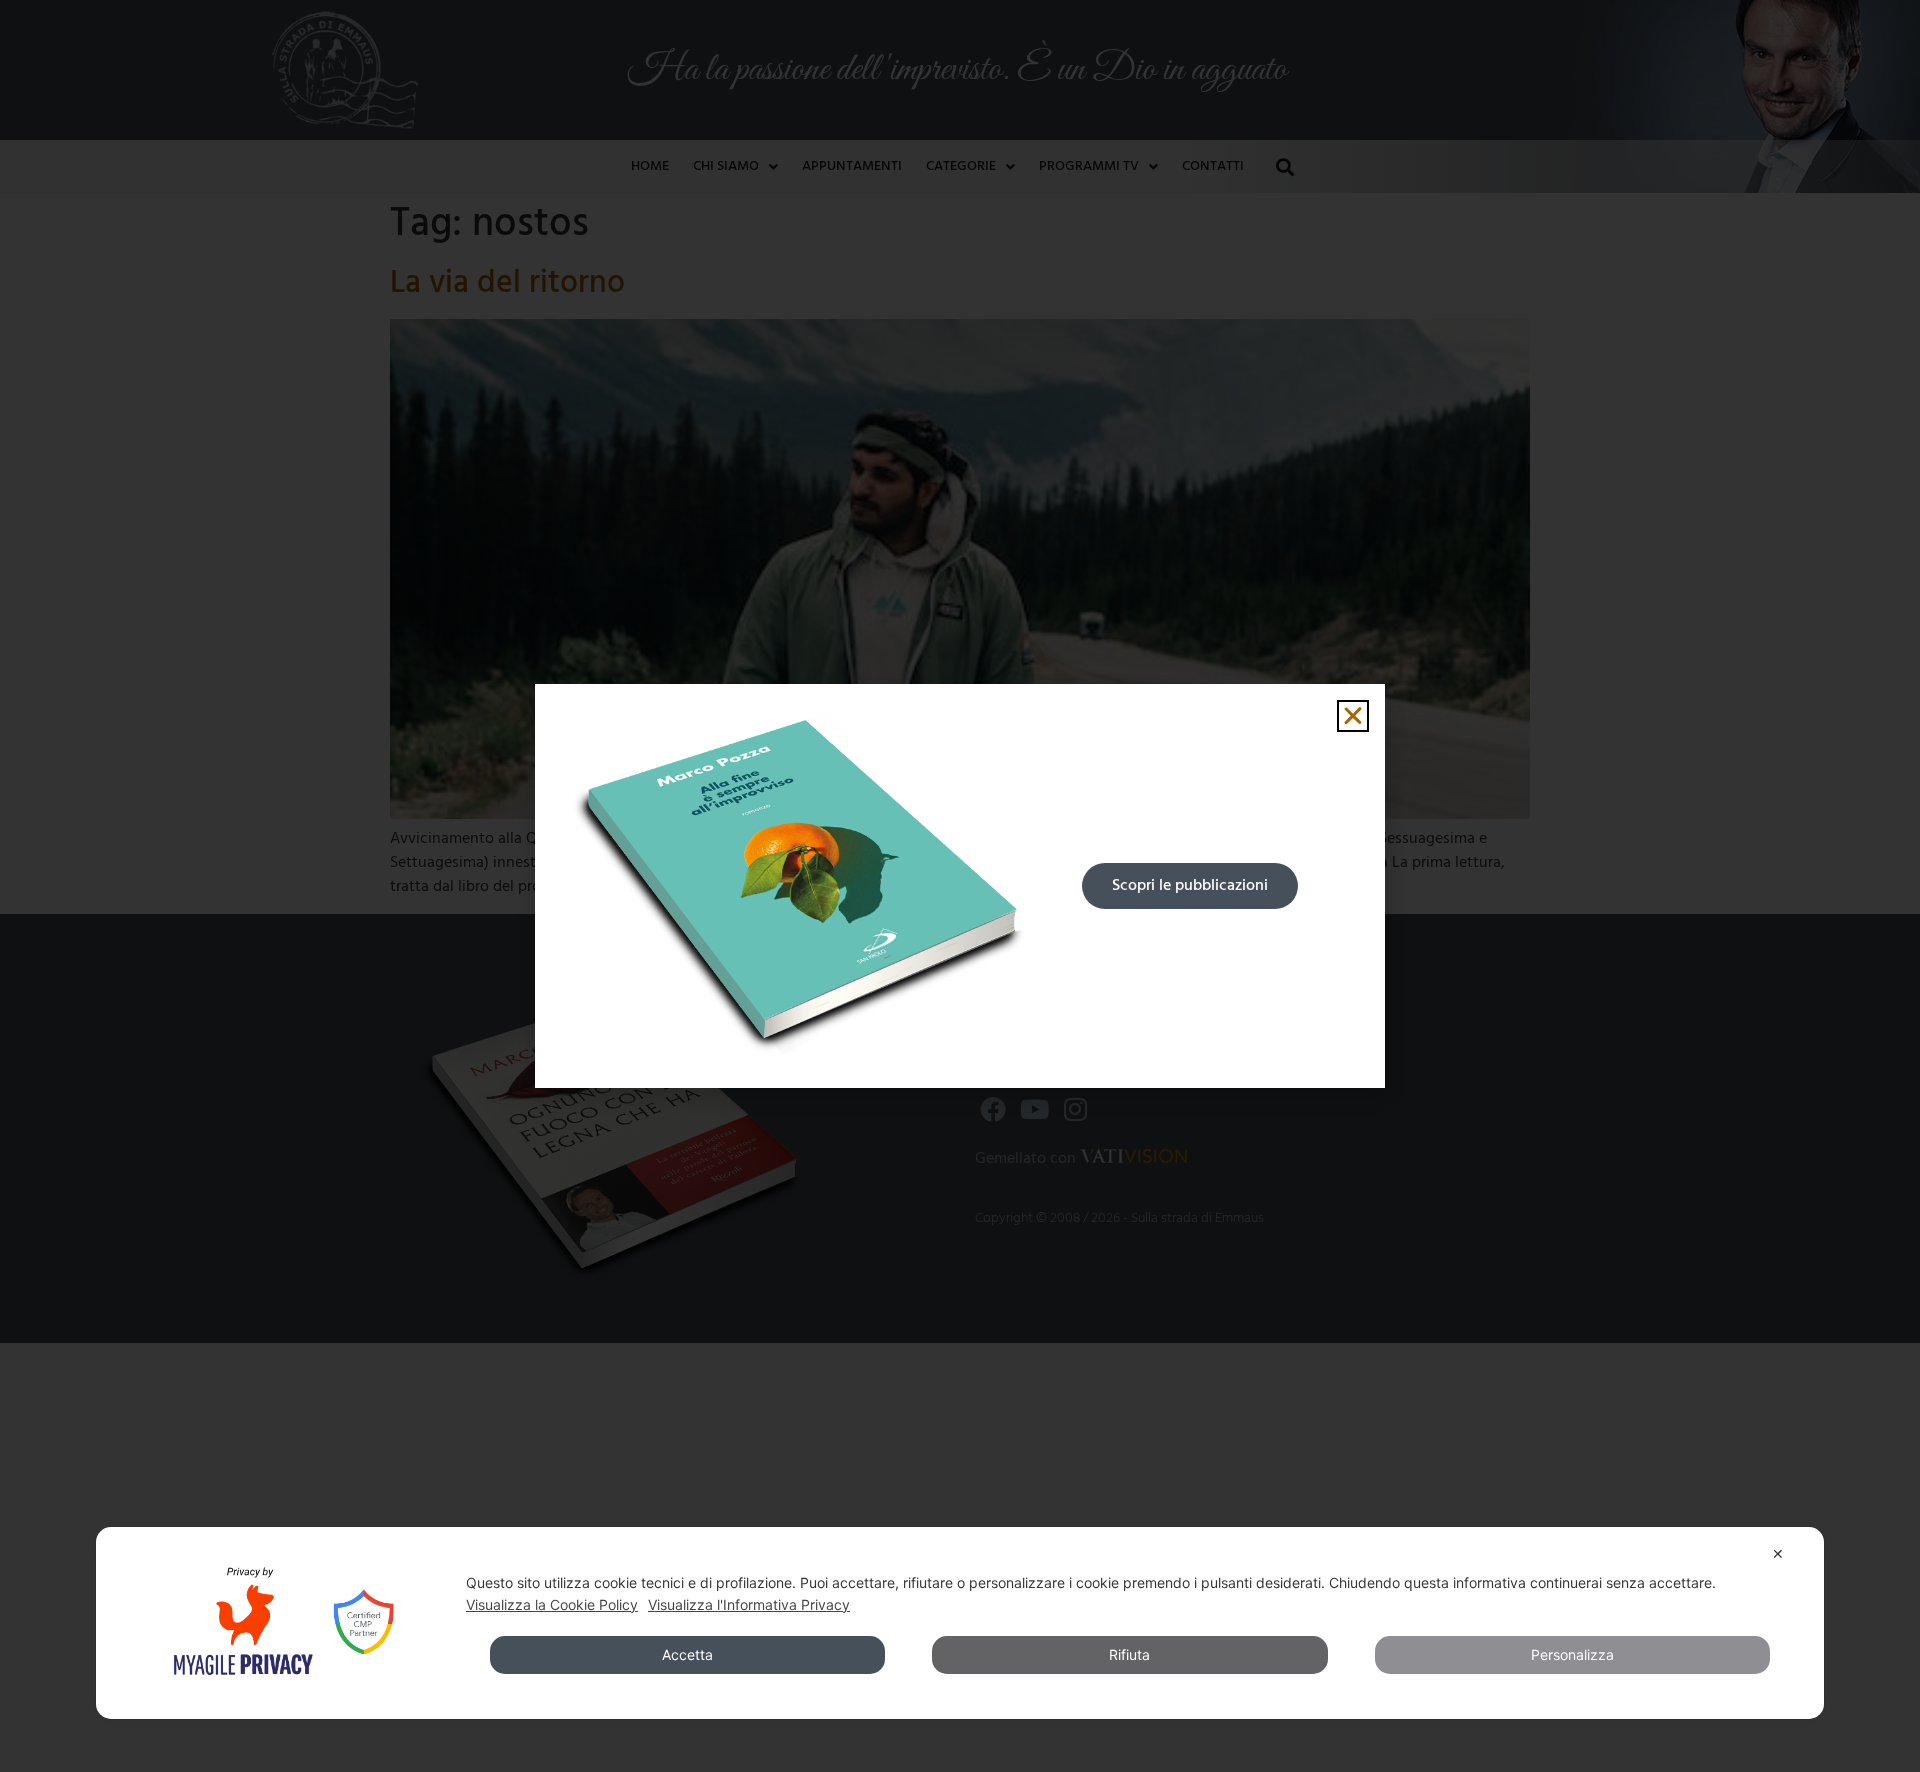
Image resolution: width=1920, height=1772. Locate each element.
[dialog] (960, 1623)
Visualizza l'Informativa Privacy (749, 1604)
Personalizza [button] (1572, 1654)
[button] (1353, 716)
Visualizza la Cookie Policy (552, 1604)
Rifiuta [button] (1129, 1654)
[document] (960, 886)
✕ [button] (1778, 1553)
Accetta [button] (687, 1654)
